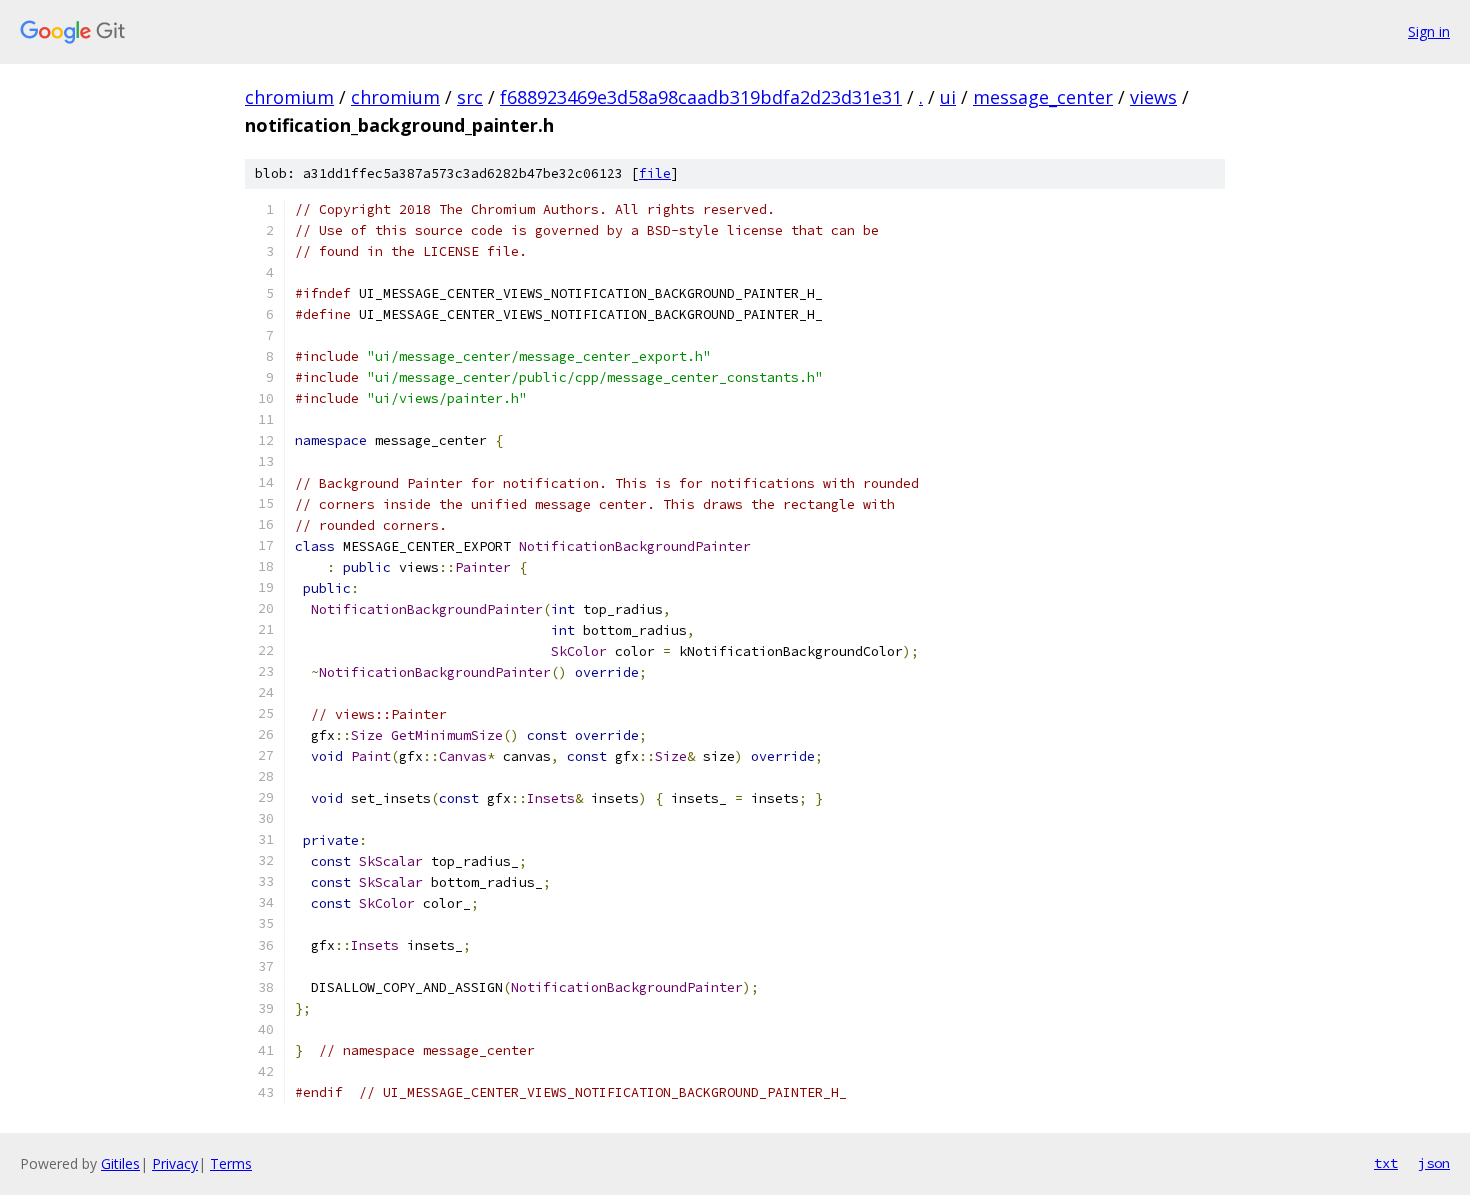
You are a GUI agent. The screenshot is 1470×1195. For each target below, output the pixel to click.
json (1434, 1163)
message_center (1043, 97)
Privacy (175, 1163)
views (1153, 97)
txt (1386, 1163)
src (470, 97)
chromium (289, 97)
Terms (231, 1163)
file (655, 173)
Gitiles (120, 1163)
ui (948, 97)
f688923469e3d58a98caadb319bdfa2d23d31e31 (701, 97)
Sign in (1429, 31)
